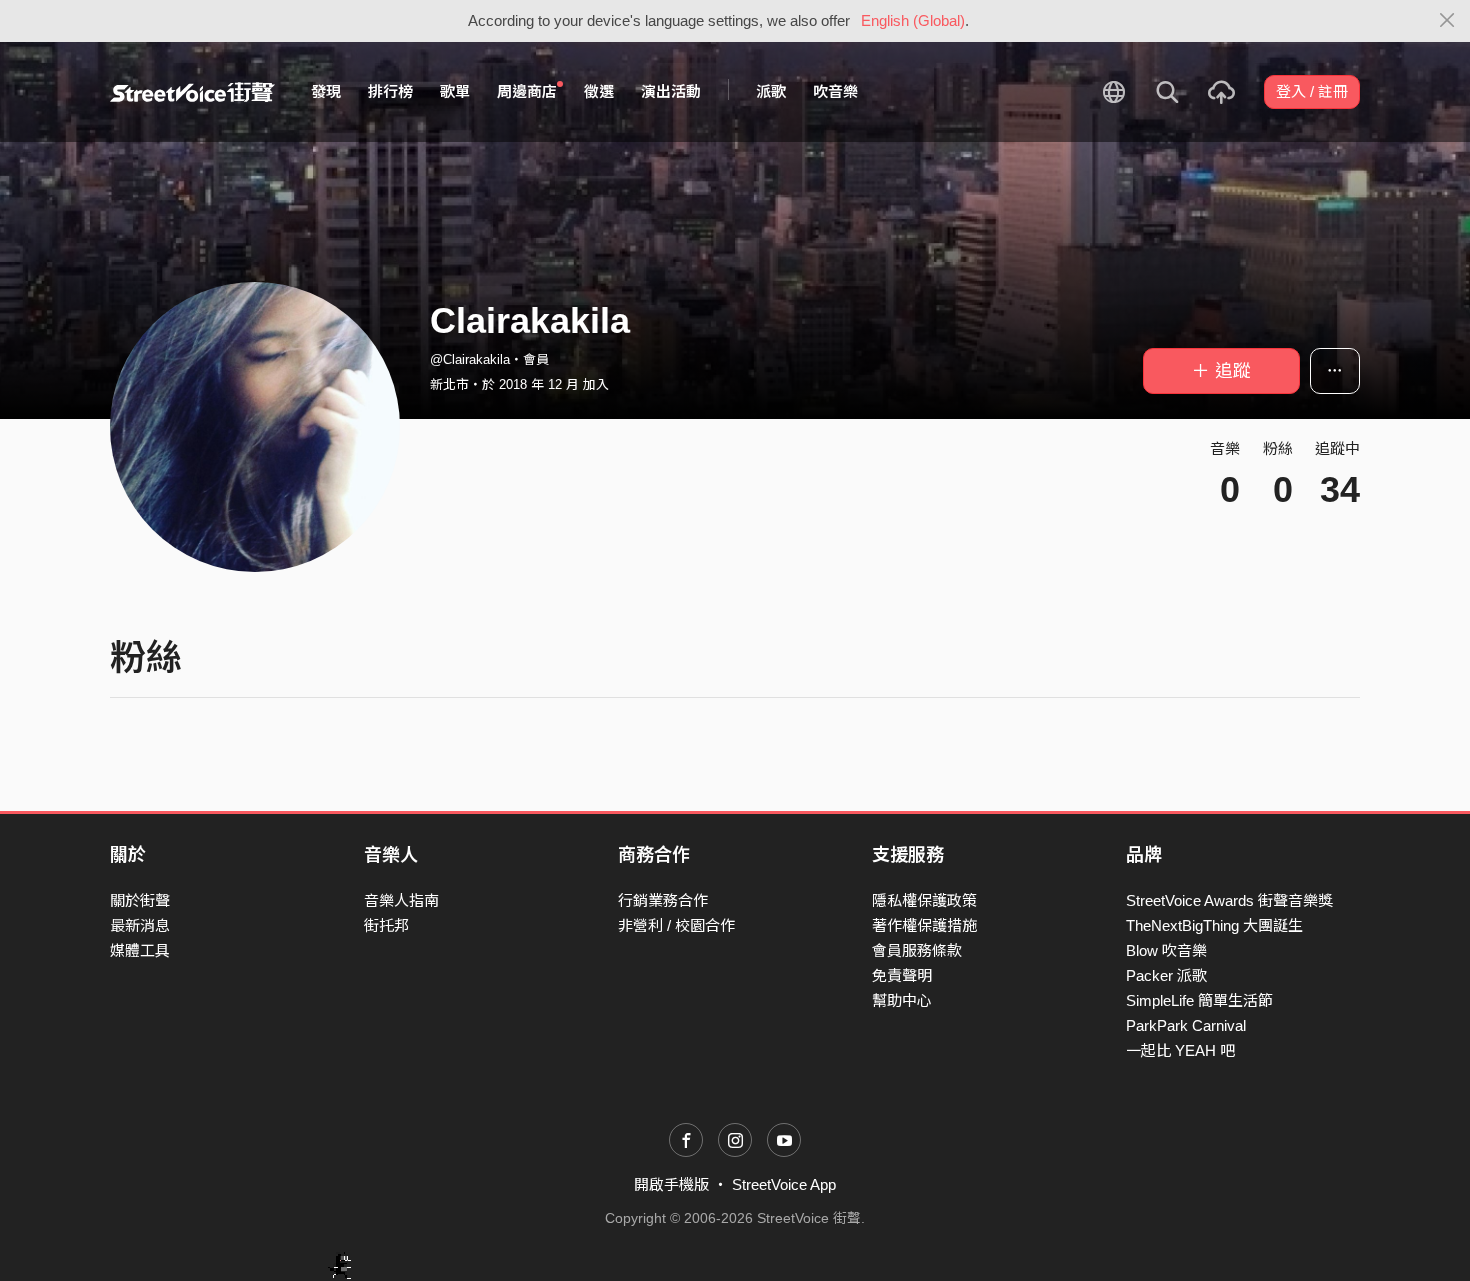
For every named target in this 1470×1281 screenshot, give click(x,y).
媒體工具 (140, 950)
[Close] (1447, 21)
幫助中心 (902, 1000)
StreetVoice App (784, 1184)
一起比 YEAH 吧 (1180, 1050)
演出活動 (671, 91)
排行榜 (390, 91)
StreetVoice (192, 92)
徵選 (599, 91)
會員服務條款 (917, 950)
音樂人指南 (401, 900)
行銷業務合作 (663, 900)
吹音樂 (835, 91)
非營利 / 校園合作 (676, 925)
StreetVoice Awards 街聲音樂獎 (1229, 900)
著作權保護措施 (924, 925)
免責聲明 (902, 975)
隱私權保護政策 (924, 900)
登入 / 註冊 (1312, 91)
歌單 (455, 91)
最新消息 (140, 925)
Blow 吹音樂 (1166, 950)
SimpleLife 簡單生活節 (1199, 1000)
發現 (326, 91)
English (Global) (913, 20)
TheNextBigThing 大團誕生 (1214, 925)
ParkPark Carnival (1186, 1025)
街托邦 (386, 925)
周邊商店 (527, 91)
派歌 (771, 91)
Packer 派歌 (1166, 975)
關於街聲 (140, 900)
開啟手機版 (671, 1184)
